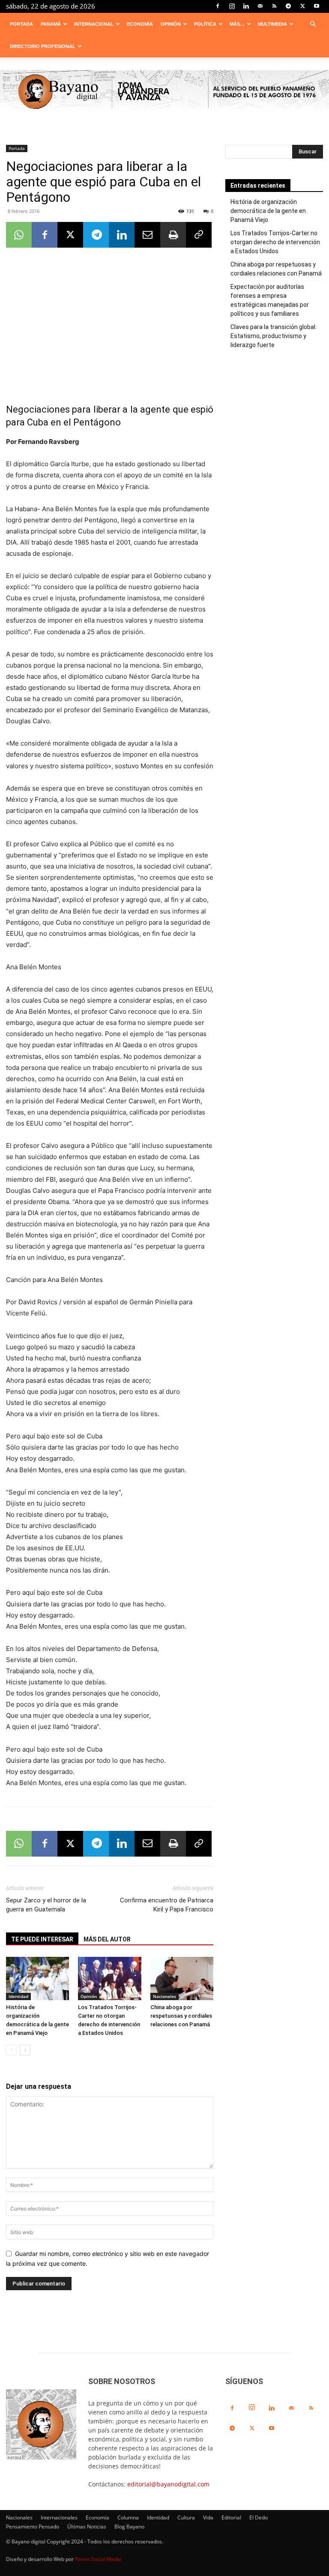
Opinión (171, 24)
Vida (208, 2518)
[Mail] (260, 6)
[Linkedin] (246, 6)
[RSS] (274, 6)
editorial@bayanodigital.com (168, 2484)
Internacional (94, 24)
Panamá (51, 24)
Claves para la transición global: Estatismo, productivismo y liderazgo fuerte (274, 336)
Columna (128, 2518)
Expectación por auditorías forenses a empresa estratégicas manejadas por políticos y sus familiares (270, 300)
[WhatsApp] (19, 235)
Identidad (18, 1996)
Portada (21, 24)
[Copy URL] (199, 235)
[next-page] (25, 2050)
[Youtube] (317, 6)
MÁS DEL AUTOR (107, 1939)
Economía (140, 24)
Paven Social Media (98, 2559)
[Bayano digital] (164, 92)
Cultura (186, 2518)
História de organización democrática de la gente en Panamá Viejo (268, 211)
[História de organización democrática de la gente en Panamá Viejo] (37, 1978)
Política (205, 24)
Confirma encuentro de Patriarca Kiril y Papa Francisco (167, 1905)
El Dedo (259, 2518)
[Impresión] (173, 235)
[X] (302, 6)
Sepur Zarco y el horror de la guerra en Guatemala (46, 1905)
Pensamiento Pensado (33, 2527)
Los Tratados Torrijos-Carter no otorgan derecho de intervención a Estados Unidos (275, 242)
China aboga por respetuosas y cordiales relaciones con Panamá (181, 2016)
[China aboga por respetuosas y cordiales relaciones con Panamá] (182, 1978)
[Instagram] (232, 6)
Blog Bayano (129, 2527)
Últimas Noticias (87, 2527)
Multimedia (272, 24)
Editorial (231, 2518)
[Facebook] (218, 6)
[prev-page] (11, 2050)
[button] (313, 24)
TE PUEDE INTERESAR (42, 1939)
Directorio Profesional (43, 46)
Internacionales (59, 2518)
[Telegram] (288, 6)
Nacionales (164, 1996)
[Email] (147, 235)
